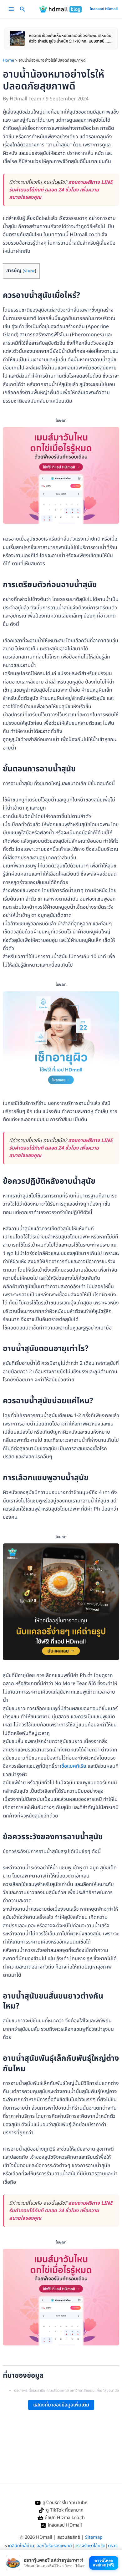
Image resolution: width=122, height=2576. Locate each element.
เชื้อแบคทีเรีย (73, 1766)
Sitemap (94, 2537)
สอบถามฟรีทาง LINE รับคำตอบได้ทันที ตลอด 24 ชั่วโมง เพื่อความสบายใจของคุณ (61, 190)
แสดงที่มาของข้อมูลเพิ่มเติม (61, 2405)
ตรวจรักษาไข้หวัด (90, 2546)
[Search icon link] (23, 10)
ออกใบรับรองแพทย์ (54, 2546)
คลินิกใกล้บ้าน (22, 2546)
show (29, 271)
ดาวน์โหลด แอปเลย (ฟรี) (104, 2563)
